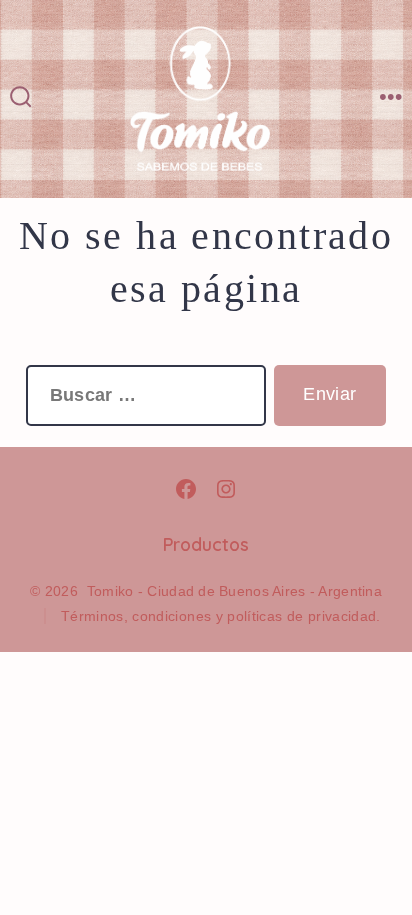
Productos (206, 544)
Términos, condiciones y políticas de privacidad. (221, 616)
